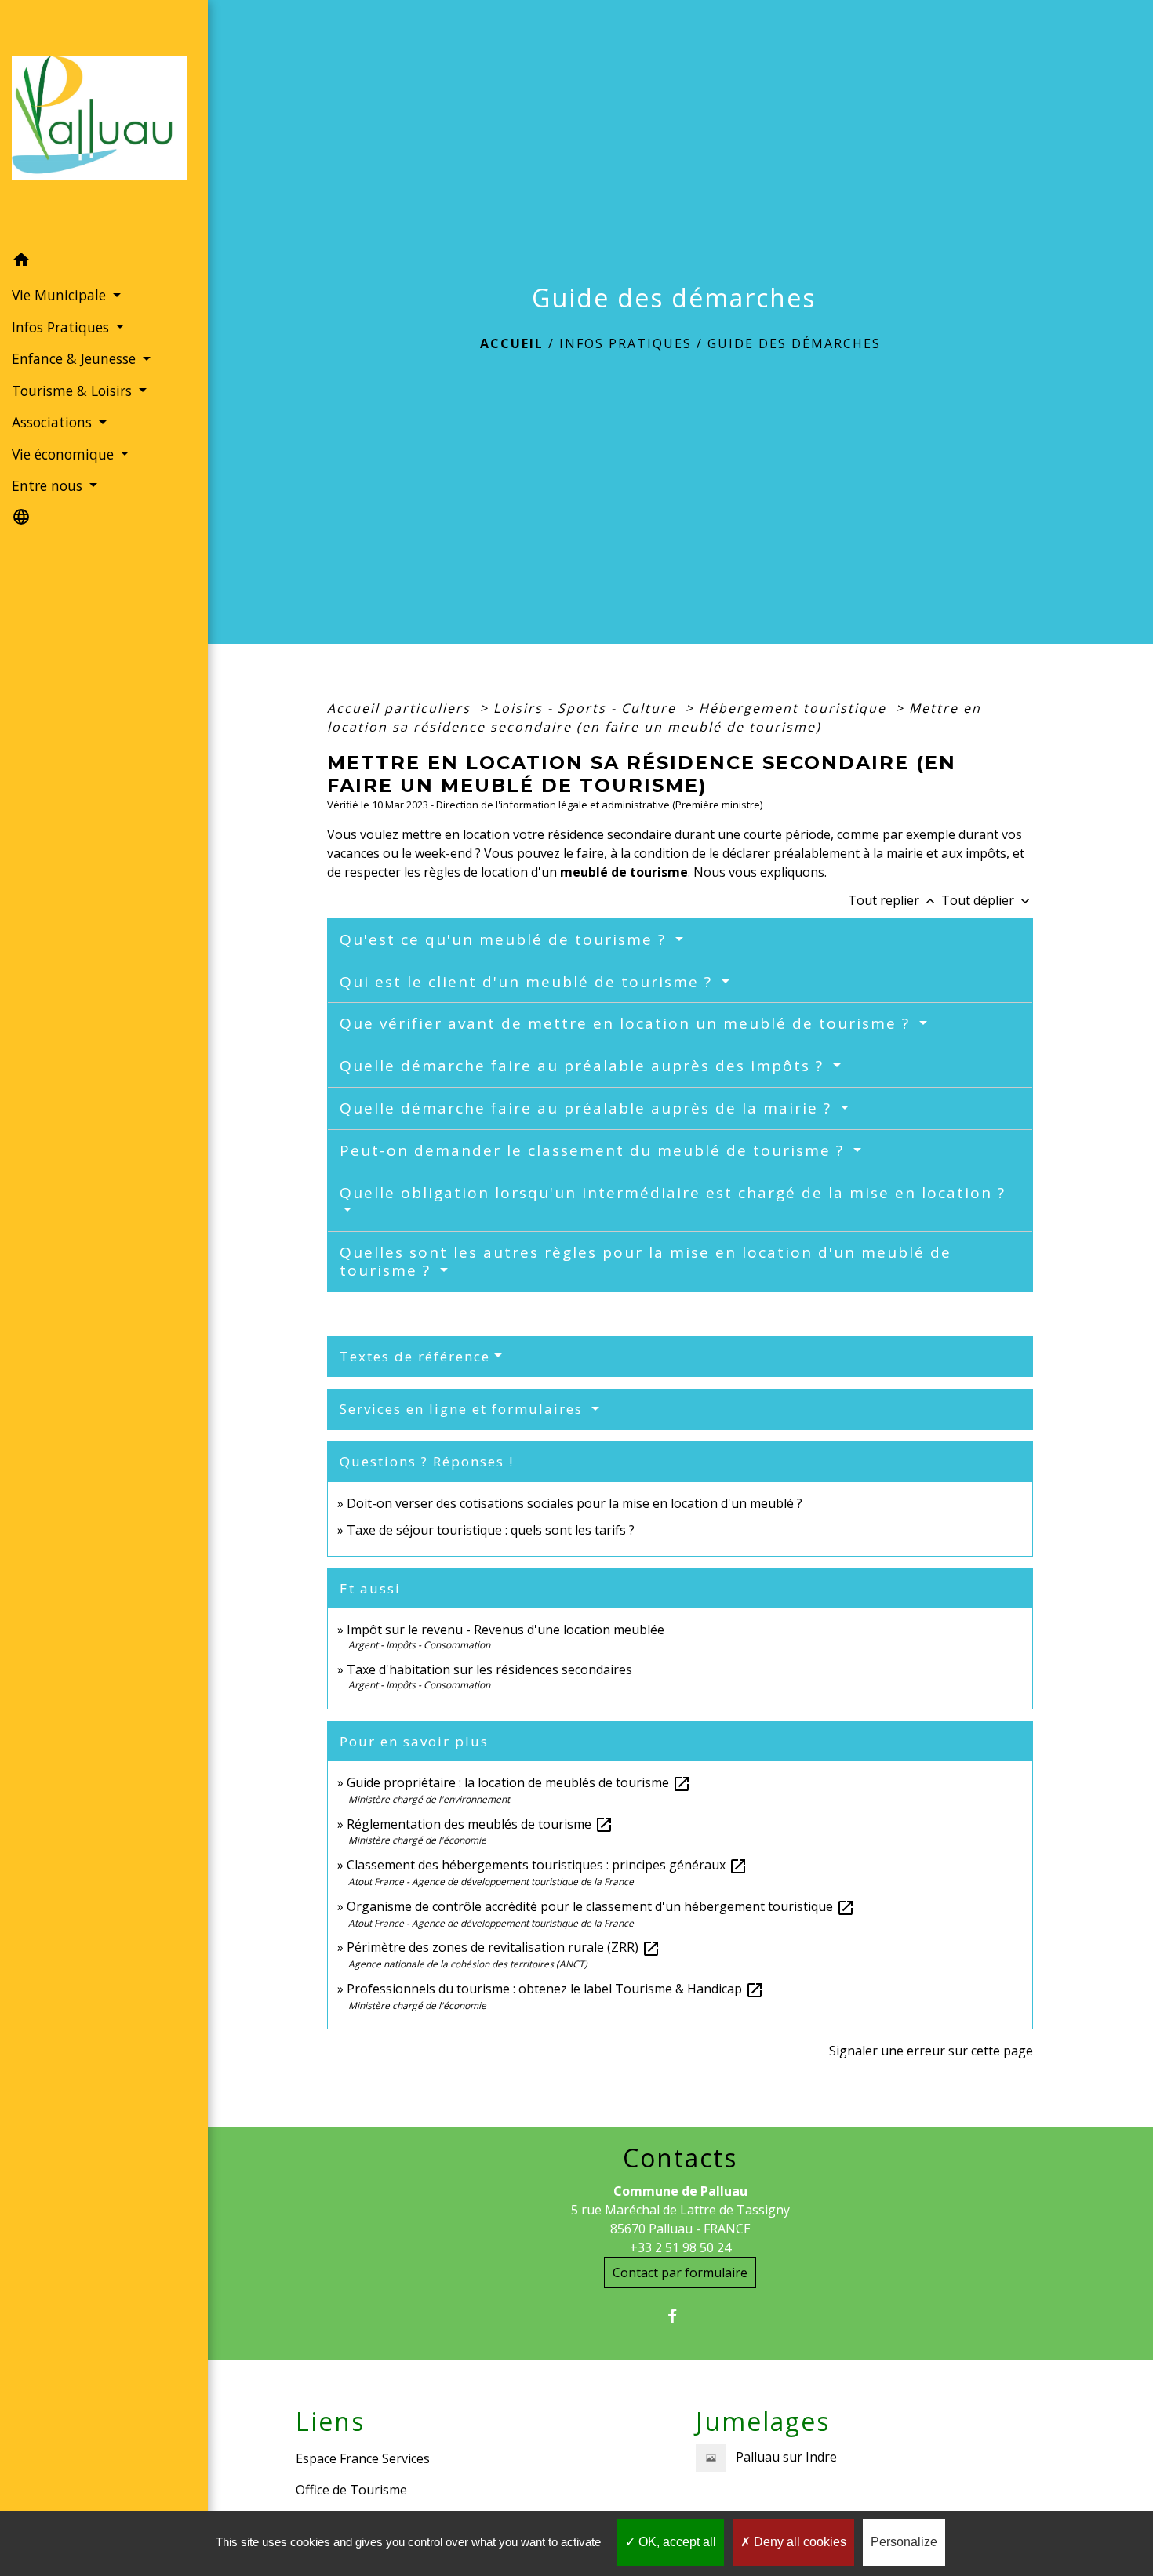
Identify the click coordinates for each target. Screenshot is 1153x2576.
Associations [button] (54, 422)
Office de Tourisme (351, 2490)
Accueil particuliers (401, 708)
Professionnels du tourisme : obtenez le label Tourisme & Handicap (555, 1989)
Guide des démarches (794, 343)
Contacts (680, 2158)
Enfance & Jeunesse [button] (76, 358)
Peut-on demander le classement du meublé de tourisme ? (595, 1150)
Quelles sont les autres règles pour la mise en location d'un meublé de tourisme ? (646, 1261)
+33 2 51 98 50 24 (680, 2247)
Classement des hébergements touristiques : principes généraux (547, 1865)
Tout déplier (987, 900)
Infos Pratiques (626, 343)
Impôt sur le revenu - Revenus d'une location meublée (506, 1630)
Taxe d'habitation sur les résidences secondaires (489, 1669)
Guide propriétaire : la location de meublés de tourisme (519, 1782)
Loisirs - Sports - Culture (587, 708)
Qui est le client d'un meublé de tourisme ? (529, 982)
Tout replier (893, 900)
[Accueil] (104, 122)
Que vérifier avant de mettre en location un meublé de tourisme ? (627, 1023)
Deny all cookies (798, 2542)
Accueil (512, 343)
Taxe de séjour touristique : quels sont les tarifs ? (491, 1530)
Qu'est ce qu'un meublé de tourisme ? (506, 939)
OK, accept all (676, 2542)
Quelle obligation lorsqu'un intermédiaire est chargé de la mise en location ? (673, 1193)
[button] (104, 262)
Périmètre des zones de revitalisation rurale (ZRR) (504, 1947)
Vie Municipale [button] (61, 295)
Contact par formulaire (680, 2273)
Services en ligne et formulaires (464, 1409)
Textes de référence (415, 1356)
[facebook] (680, 2316)
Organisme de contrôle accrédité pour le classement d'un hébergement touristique (601, 1906)
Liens (330, 2422)
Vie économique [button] (65, 454)
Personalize (904, 2542)
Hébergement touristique (795, 708)
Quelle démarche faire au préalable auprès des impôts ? (584, 1066)
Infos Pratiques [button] (62, 327)
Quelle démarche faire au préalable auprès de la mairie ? (588, 1108)
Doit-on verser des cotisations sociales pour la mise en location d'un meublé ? (575, 1503)
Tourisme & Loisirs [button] (74, 391)
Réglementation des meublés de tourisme (480, 1824)
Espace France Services (363, 2458)
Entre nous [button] (49, 485)
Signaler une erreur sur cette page (931, 2051)
